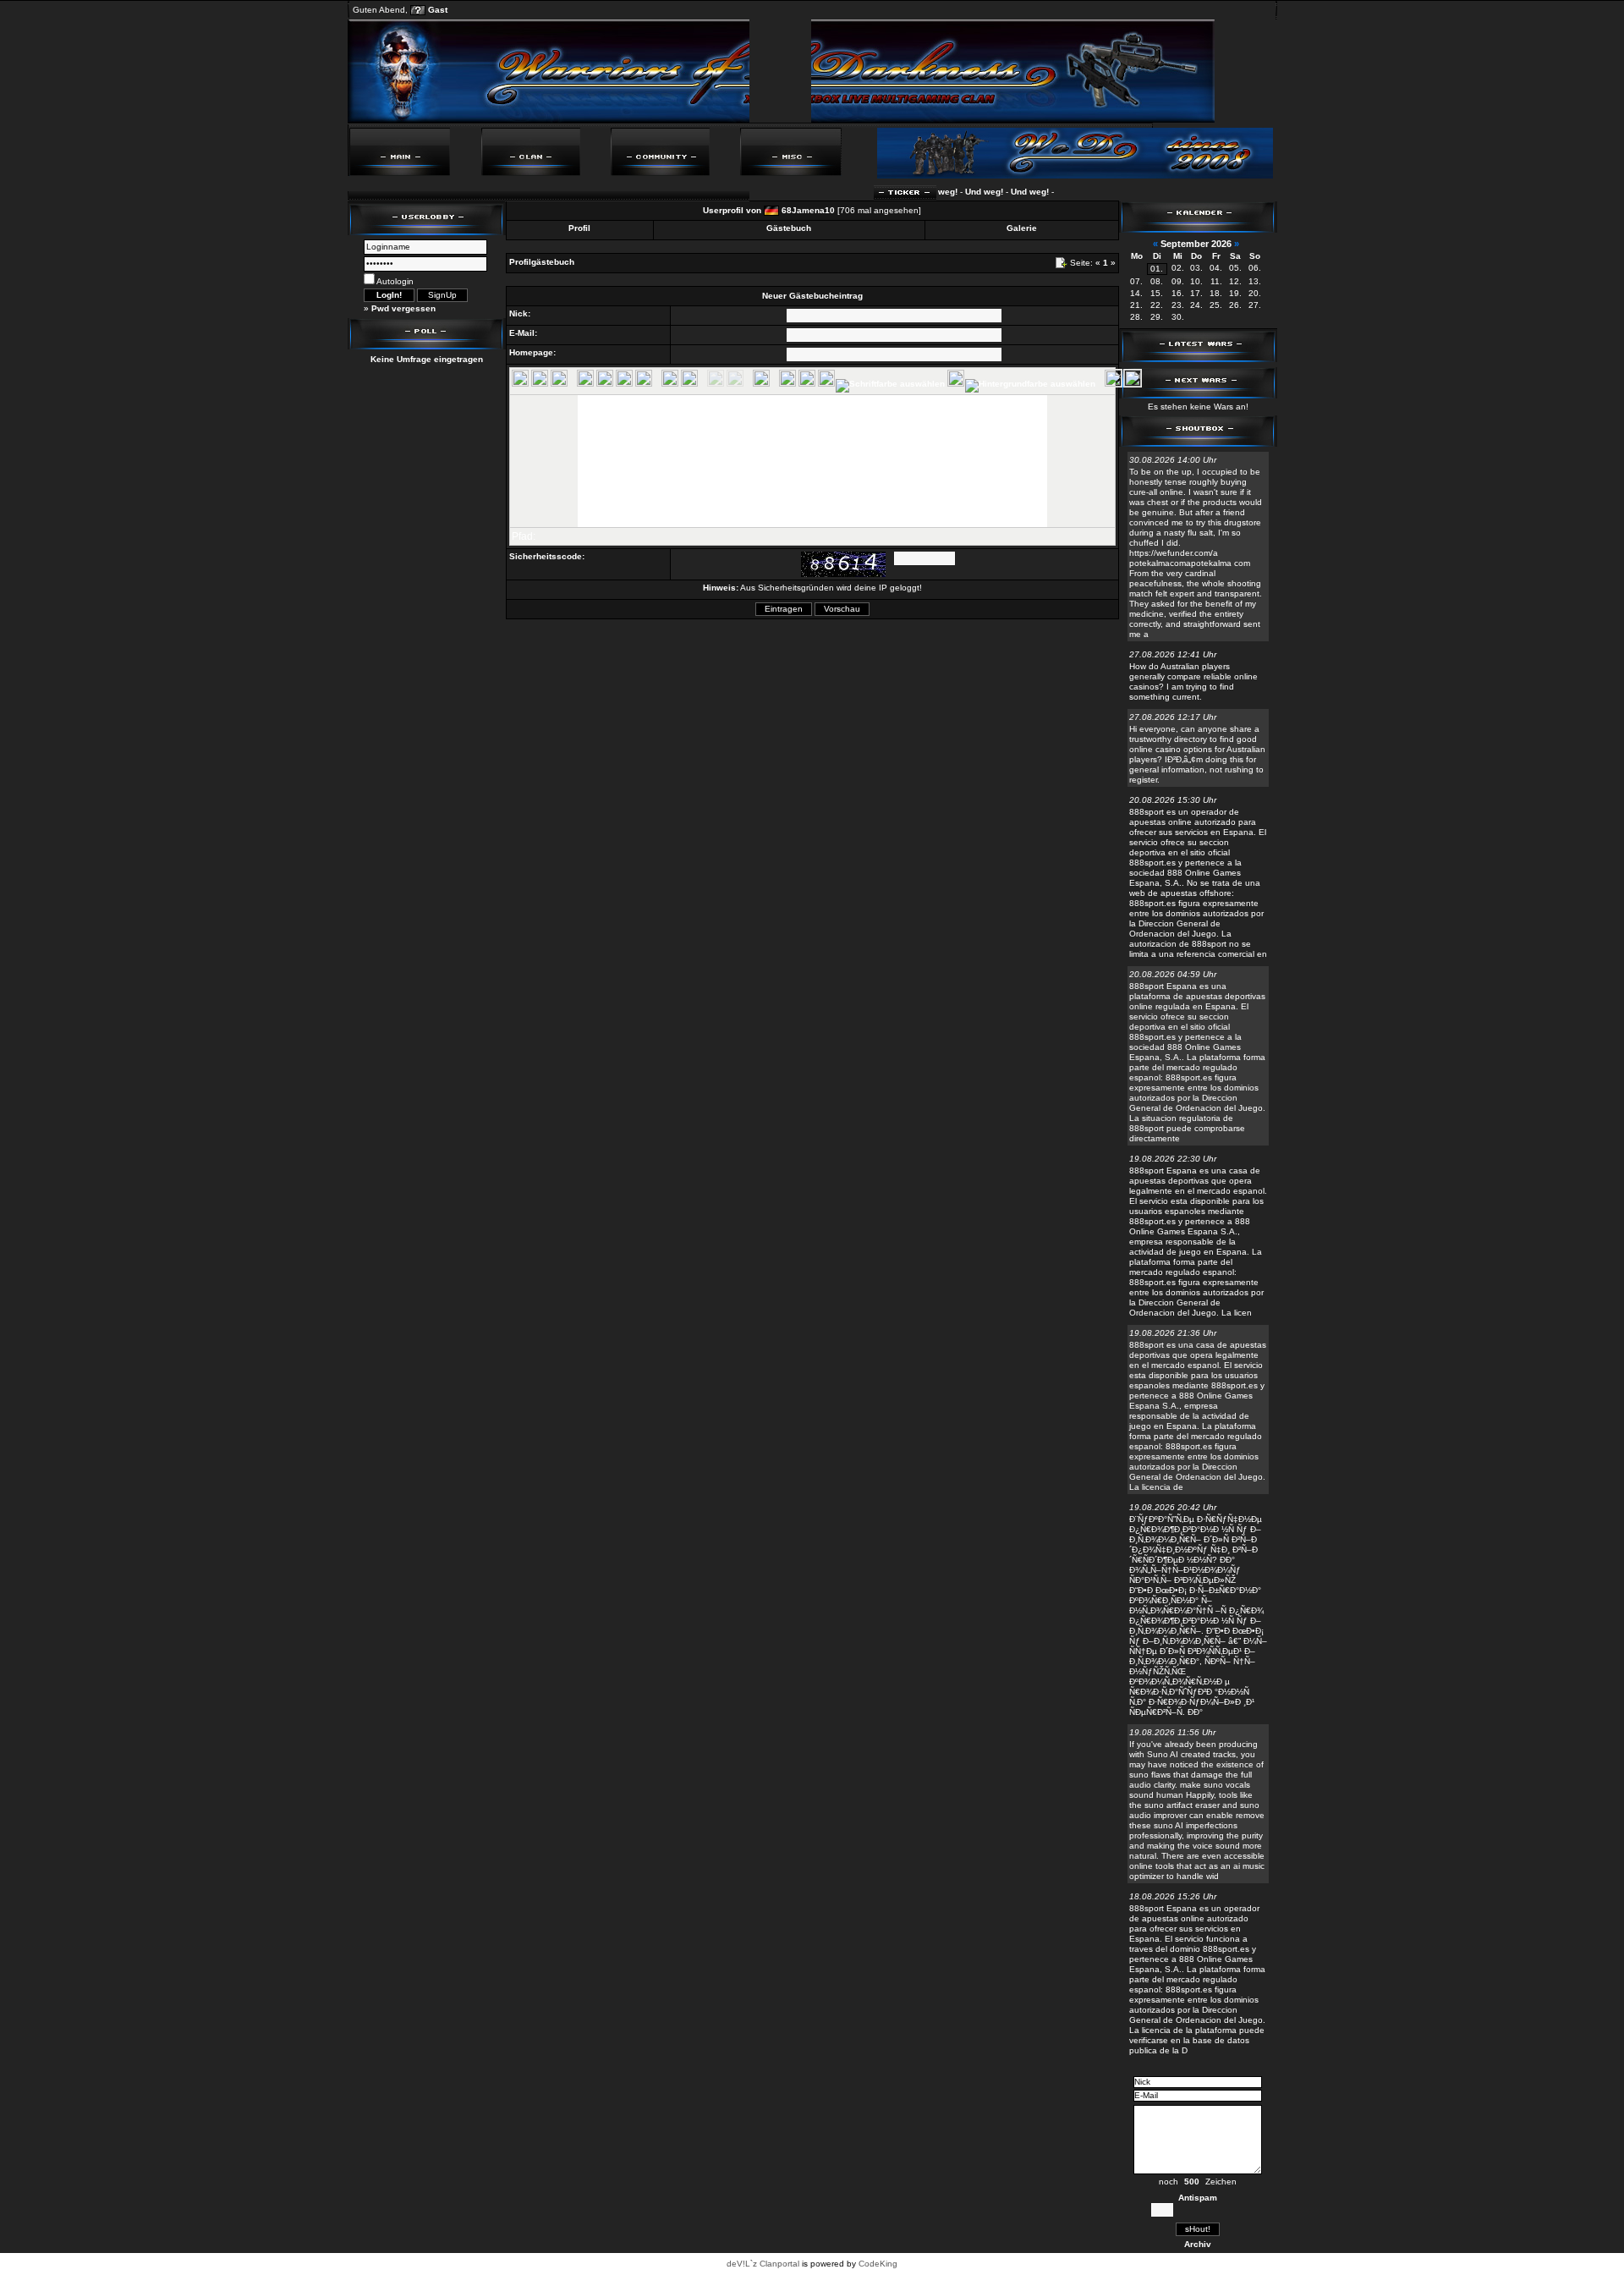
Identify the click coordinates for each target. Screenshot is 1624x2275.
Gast (438, 10)
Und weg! (955, 192)
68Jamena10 (808, 210)
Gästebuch (789, 228)
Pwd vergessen (403, 308)
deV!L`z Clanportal (763, 2264)
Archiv (1198, 2244)
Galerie (1022, 228)
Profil (579, 228)
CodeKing (878, 2264)
